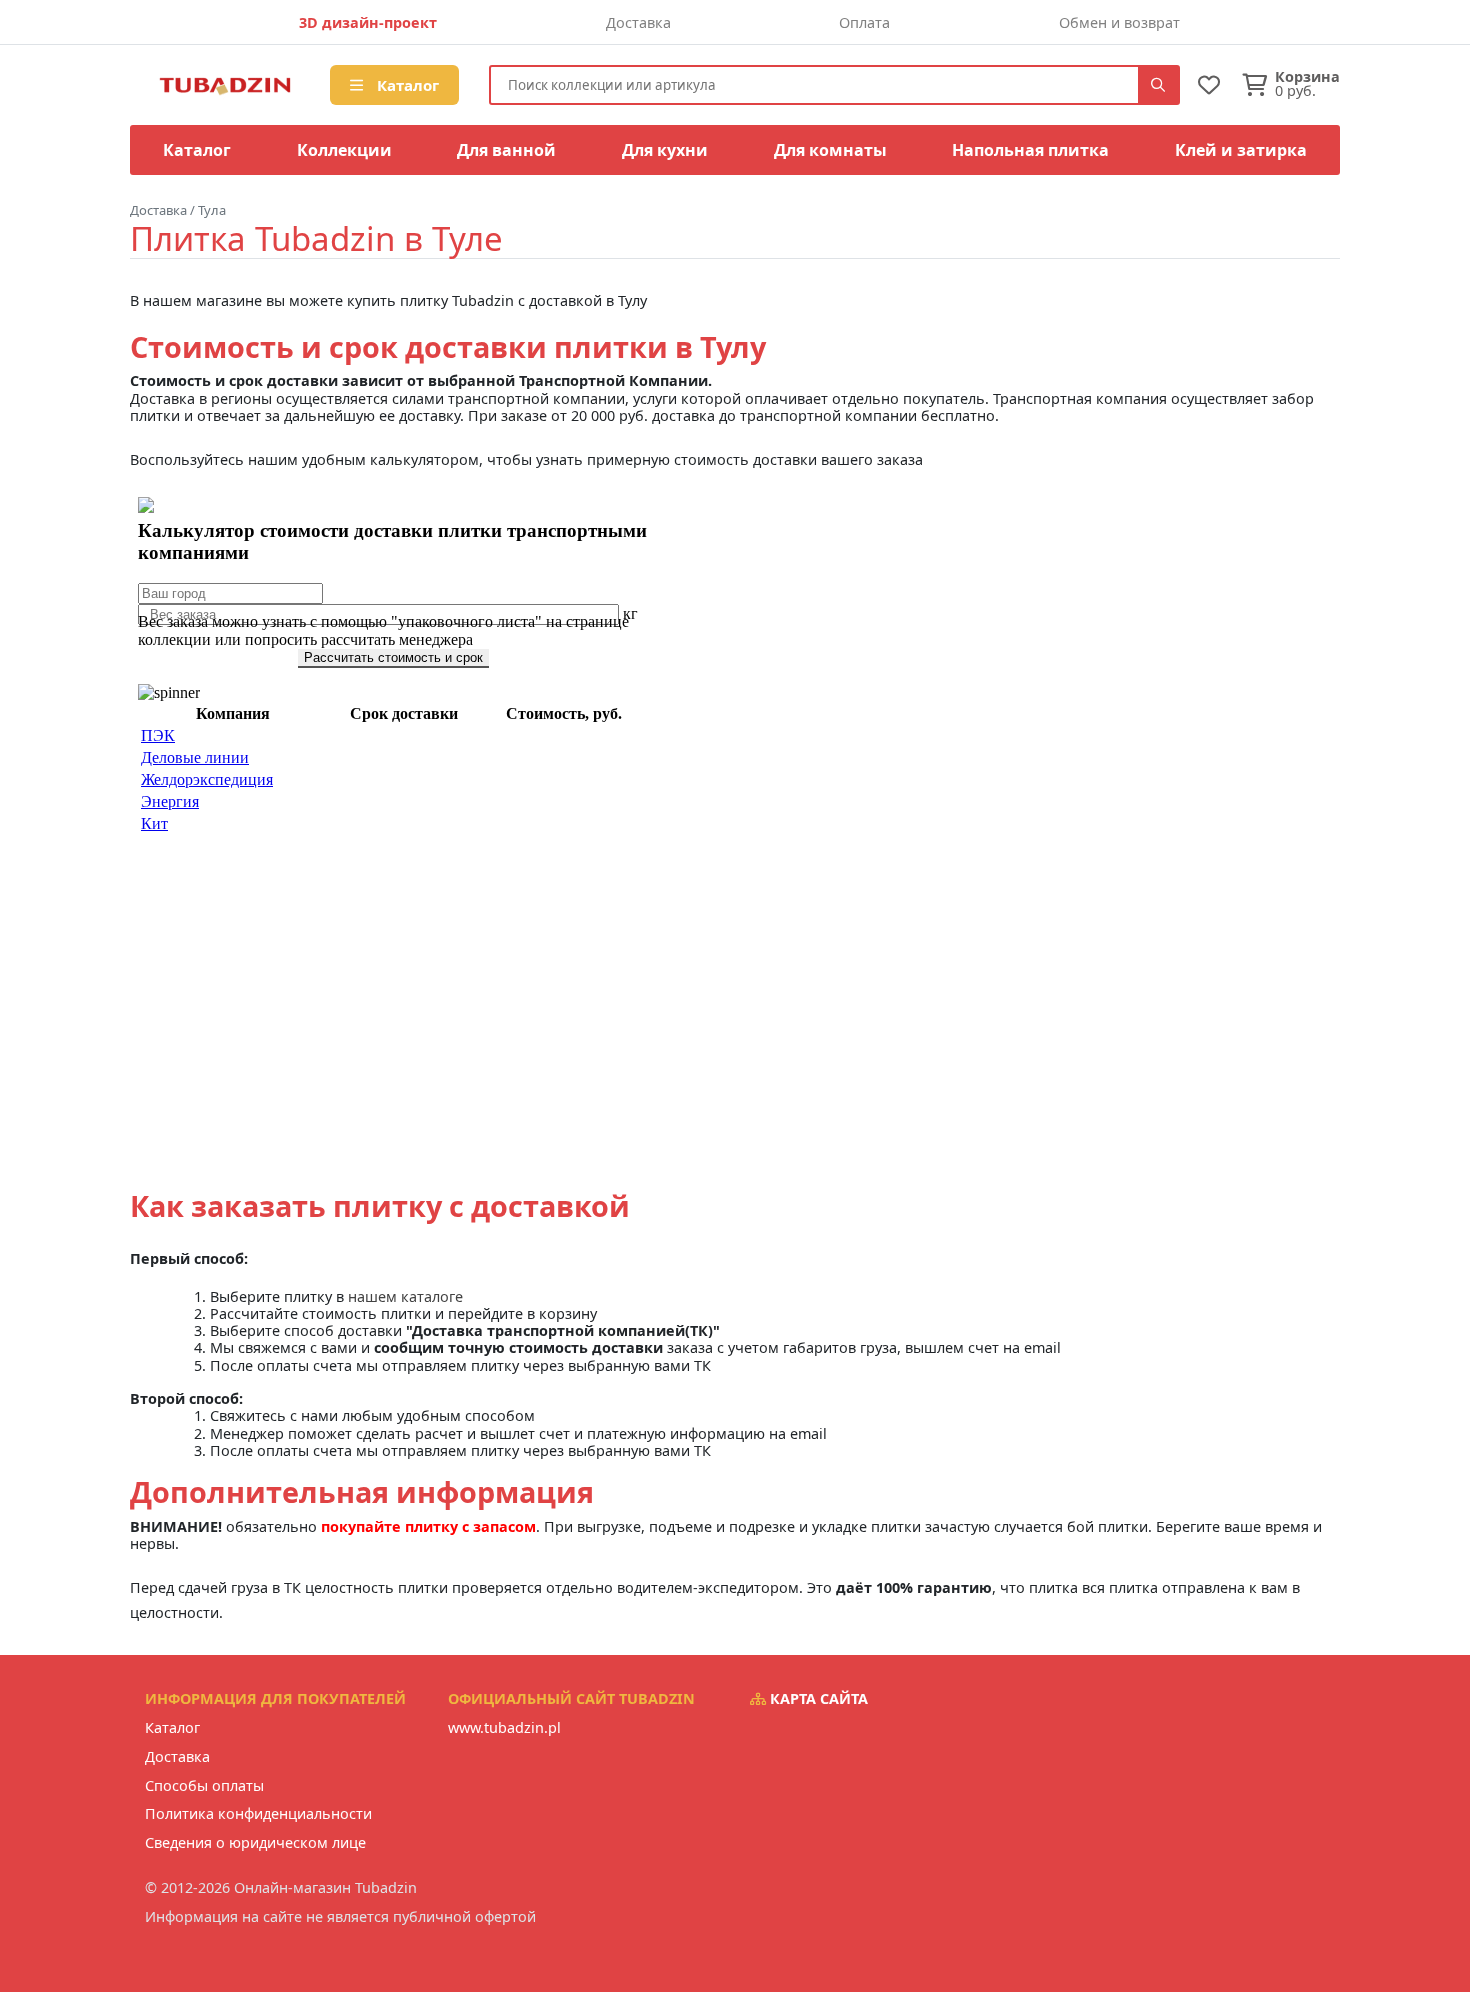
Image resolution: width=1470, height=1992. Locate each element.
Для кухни (665, 150)
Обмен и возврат (1119, 22)
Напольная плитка (1030, 150)
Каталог (406, 85)
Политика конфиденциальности (258, 1813)
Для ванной (506, 150)
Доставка (638, 22)
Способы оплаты (204, 1785)
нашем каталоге (405, 1296)
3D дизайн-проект (368, 22)
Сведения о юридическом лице (255, 1842)
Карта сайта (817, 1698)
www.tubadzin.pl (504, 1727)
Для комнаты (830, 150)
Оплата (864, 22)
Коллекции (344, 150)
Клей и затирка (1241, 150)
